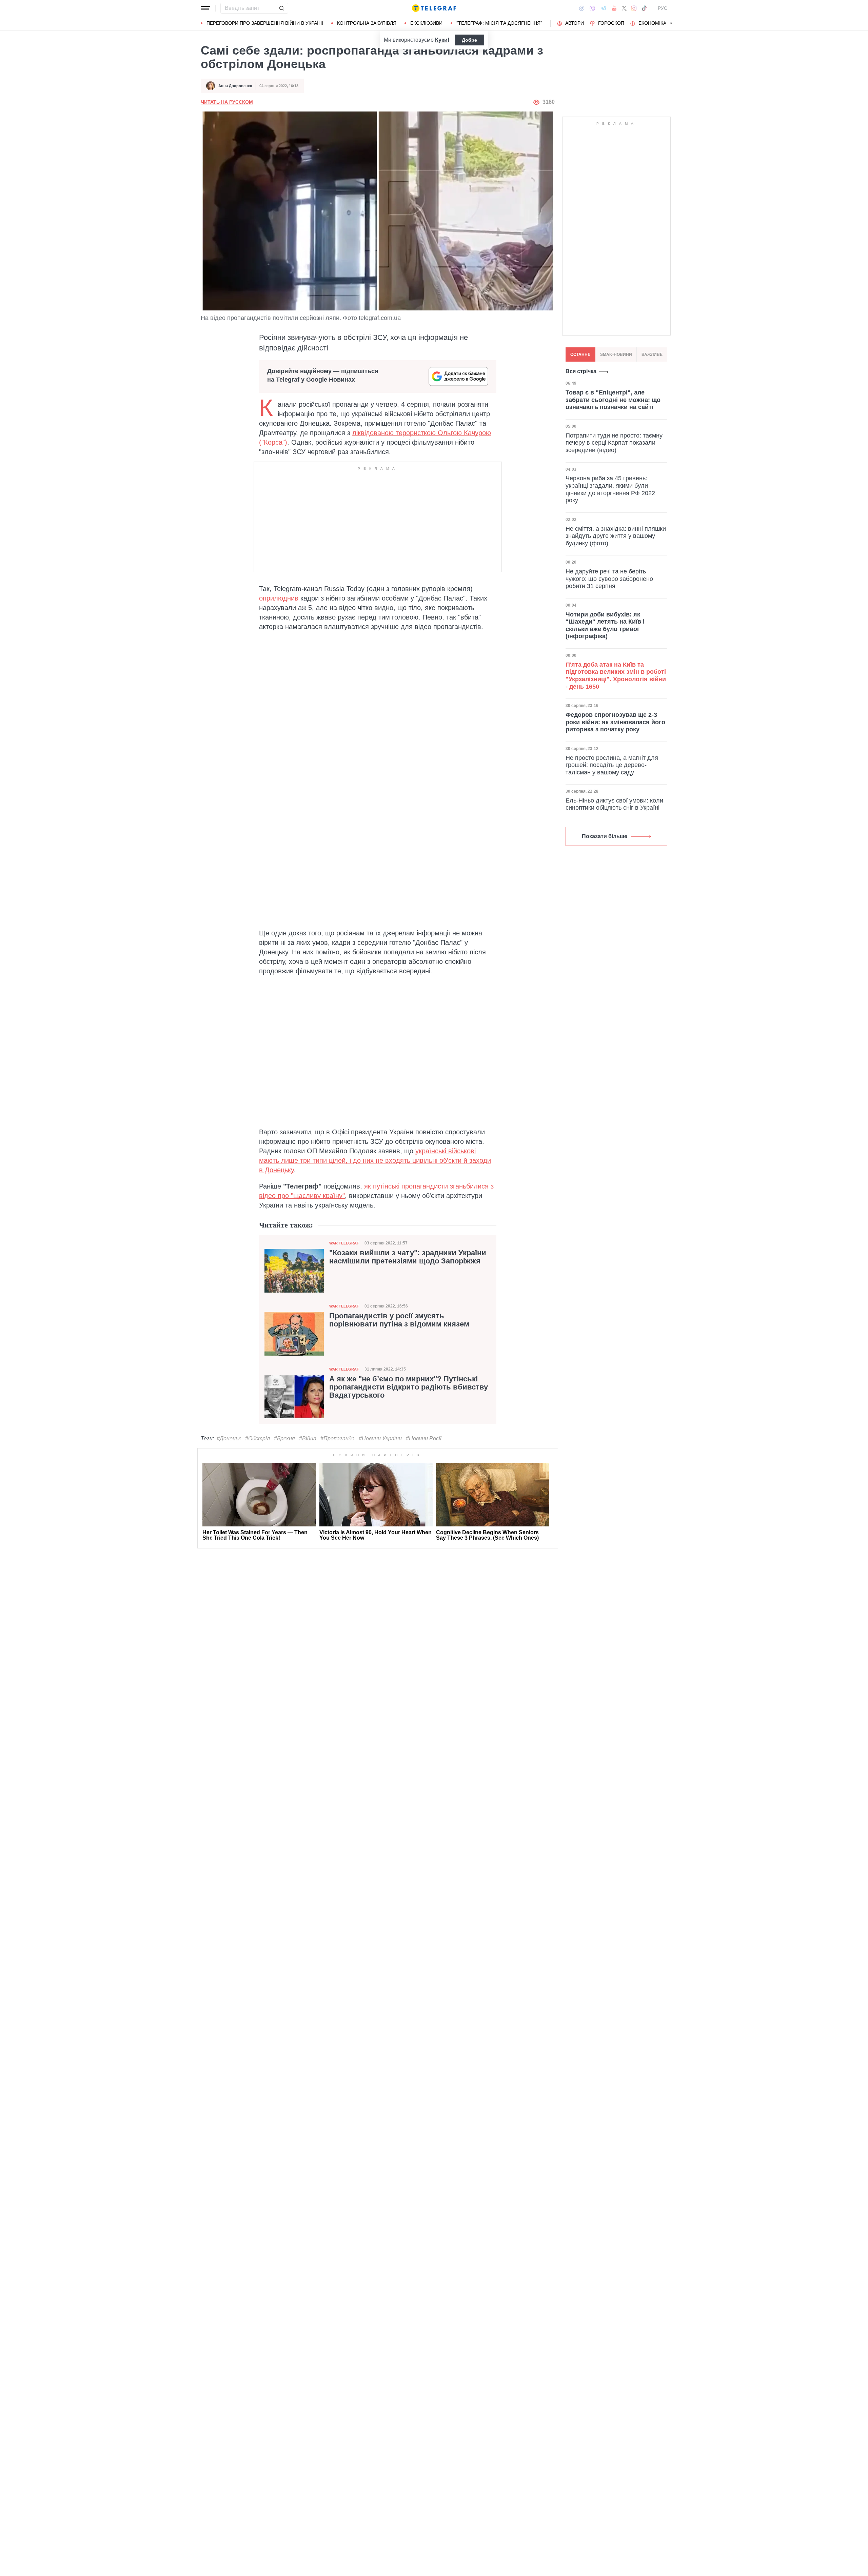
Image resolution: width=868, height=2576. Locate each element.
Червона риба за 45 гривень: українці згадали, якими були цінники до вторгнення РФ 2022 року (610, 489)
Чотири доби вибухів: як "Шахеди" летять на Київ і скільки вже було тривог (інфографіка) (605, 625)
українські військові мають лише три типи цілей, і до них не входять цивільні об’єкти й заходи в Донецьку (375, 1160)
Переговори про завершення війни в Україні (265, 23)
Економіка (652, 23)
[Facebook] (582, 8)
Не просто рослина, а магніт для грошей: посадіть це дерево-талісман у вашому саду (612, 765)
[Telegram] (604, 8)
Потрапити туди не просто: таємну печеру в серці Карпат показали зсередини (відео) (614, 442)
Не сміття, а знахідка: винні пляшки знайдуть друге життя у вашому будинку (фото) (616, 536)
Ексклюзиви (426, 23)
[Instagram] (634, 8)
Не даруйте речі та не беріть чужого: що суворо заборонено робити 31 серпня (609, 579)
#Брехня (284, 1438)
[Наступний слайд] (671, 23)
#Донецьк (229, 1438)
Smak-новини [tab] (616, 354)
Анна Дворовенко (235, 86)
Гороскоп (611, 23)
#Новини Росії (424, 1438)
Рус (663, 8)
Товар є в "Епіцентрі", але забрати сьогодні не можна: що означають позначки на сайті (613, 400)
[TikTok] (644, 8)
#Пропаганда (338, 1438)
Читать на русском (227, 102)
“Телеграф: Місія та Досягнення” (499, 23)
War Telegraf (344, 1243)
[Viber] (592, 8)
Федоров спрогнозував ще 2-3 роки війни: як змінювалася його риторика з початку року (615, 722)
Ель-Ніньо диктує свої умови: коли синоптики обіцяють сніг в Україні (614, 804)
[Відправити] (281, 8)
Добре (469, 40)
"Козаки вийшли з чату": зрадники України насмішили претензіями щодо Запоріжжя (408, 1257)
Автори (575, 23)
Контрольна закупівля (367, 23)
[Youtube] (614, 8)
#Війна (308, 1438)
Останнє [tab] (580, 354)
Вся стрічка (581, 371)
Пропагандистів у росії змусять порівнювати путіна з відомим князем (399, 1320)
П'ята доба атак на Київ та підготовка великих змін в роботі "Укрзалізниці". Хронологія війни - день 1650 (616, 675)
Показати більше (605, 836)
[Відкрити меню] (205, 8)
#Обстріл (258, 1438)
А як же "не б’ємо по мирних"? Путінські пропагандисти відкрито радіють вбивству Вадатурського (409, 1387)
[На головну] (434, 8)
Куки (441, 40)
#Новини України (380, 1438)
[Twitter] (624, 8)
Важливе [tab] (652, 354)
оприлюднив (279, 598)
